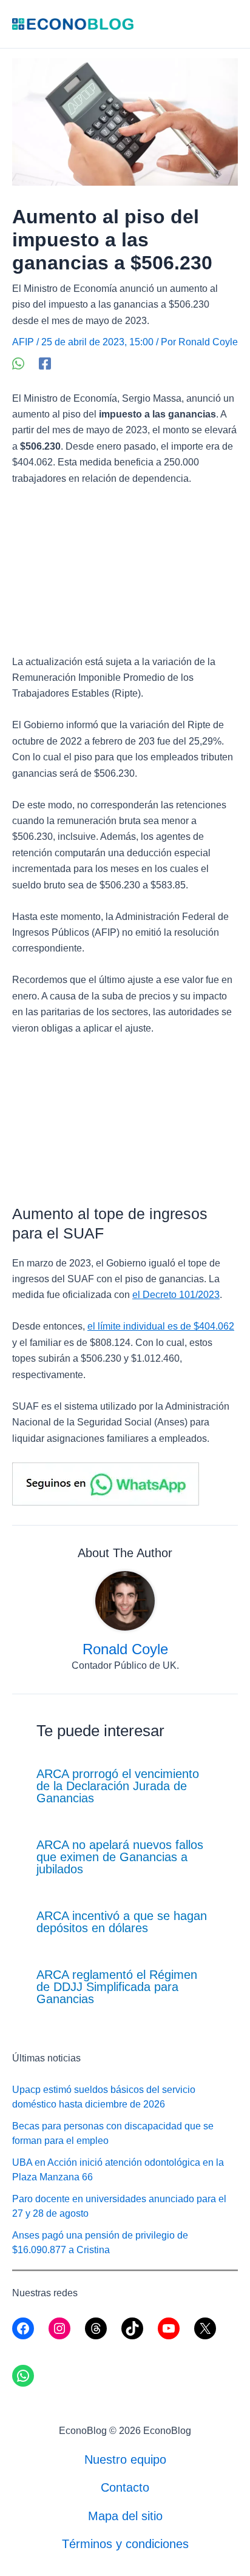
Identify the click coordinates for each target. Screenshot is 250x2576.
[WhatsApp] (18, 363)
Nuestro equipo (125, 2459)
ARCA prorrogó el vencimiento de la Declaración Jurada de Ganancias (118, 1786)
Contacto (125, 2487)
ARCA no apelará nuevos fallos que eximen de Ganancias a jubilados (120, 1857)
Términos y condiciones (125, 2544)
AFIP (23, 342)
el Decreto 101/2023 (176, 1295)
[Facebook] (45, 363)
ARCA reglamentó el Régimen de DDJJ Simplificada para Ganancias (117, 1987)
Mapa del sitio (125, 2516)
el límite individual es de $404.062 (161, 1326)
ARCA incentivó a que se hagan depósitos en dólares (122, 1922)
